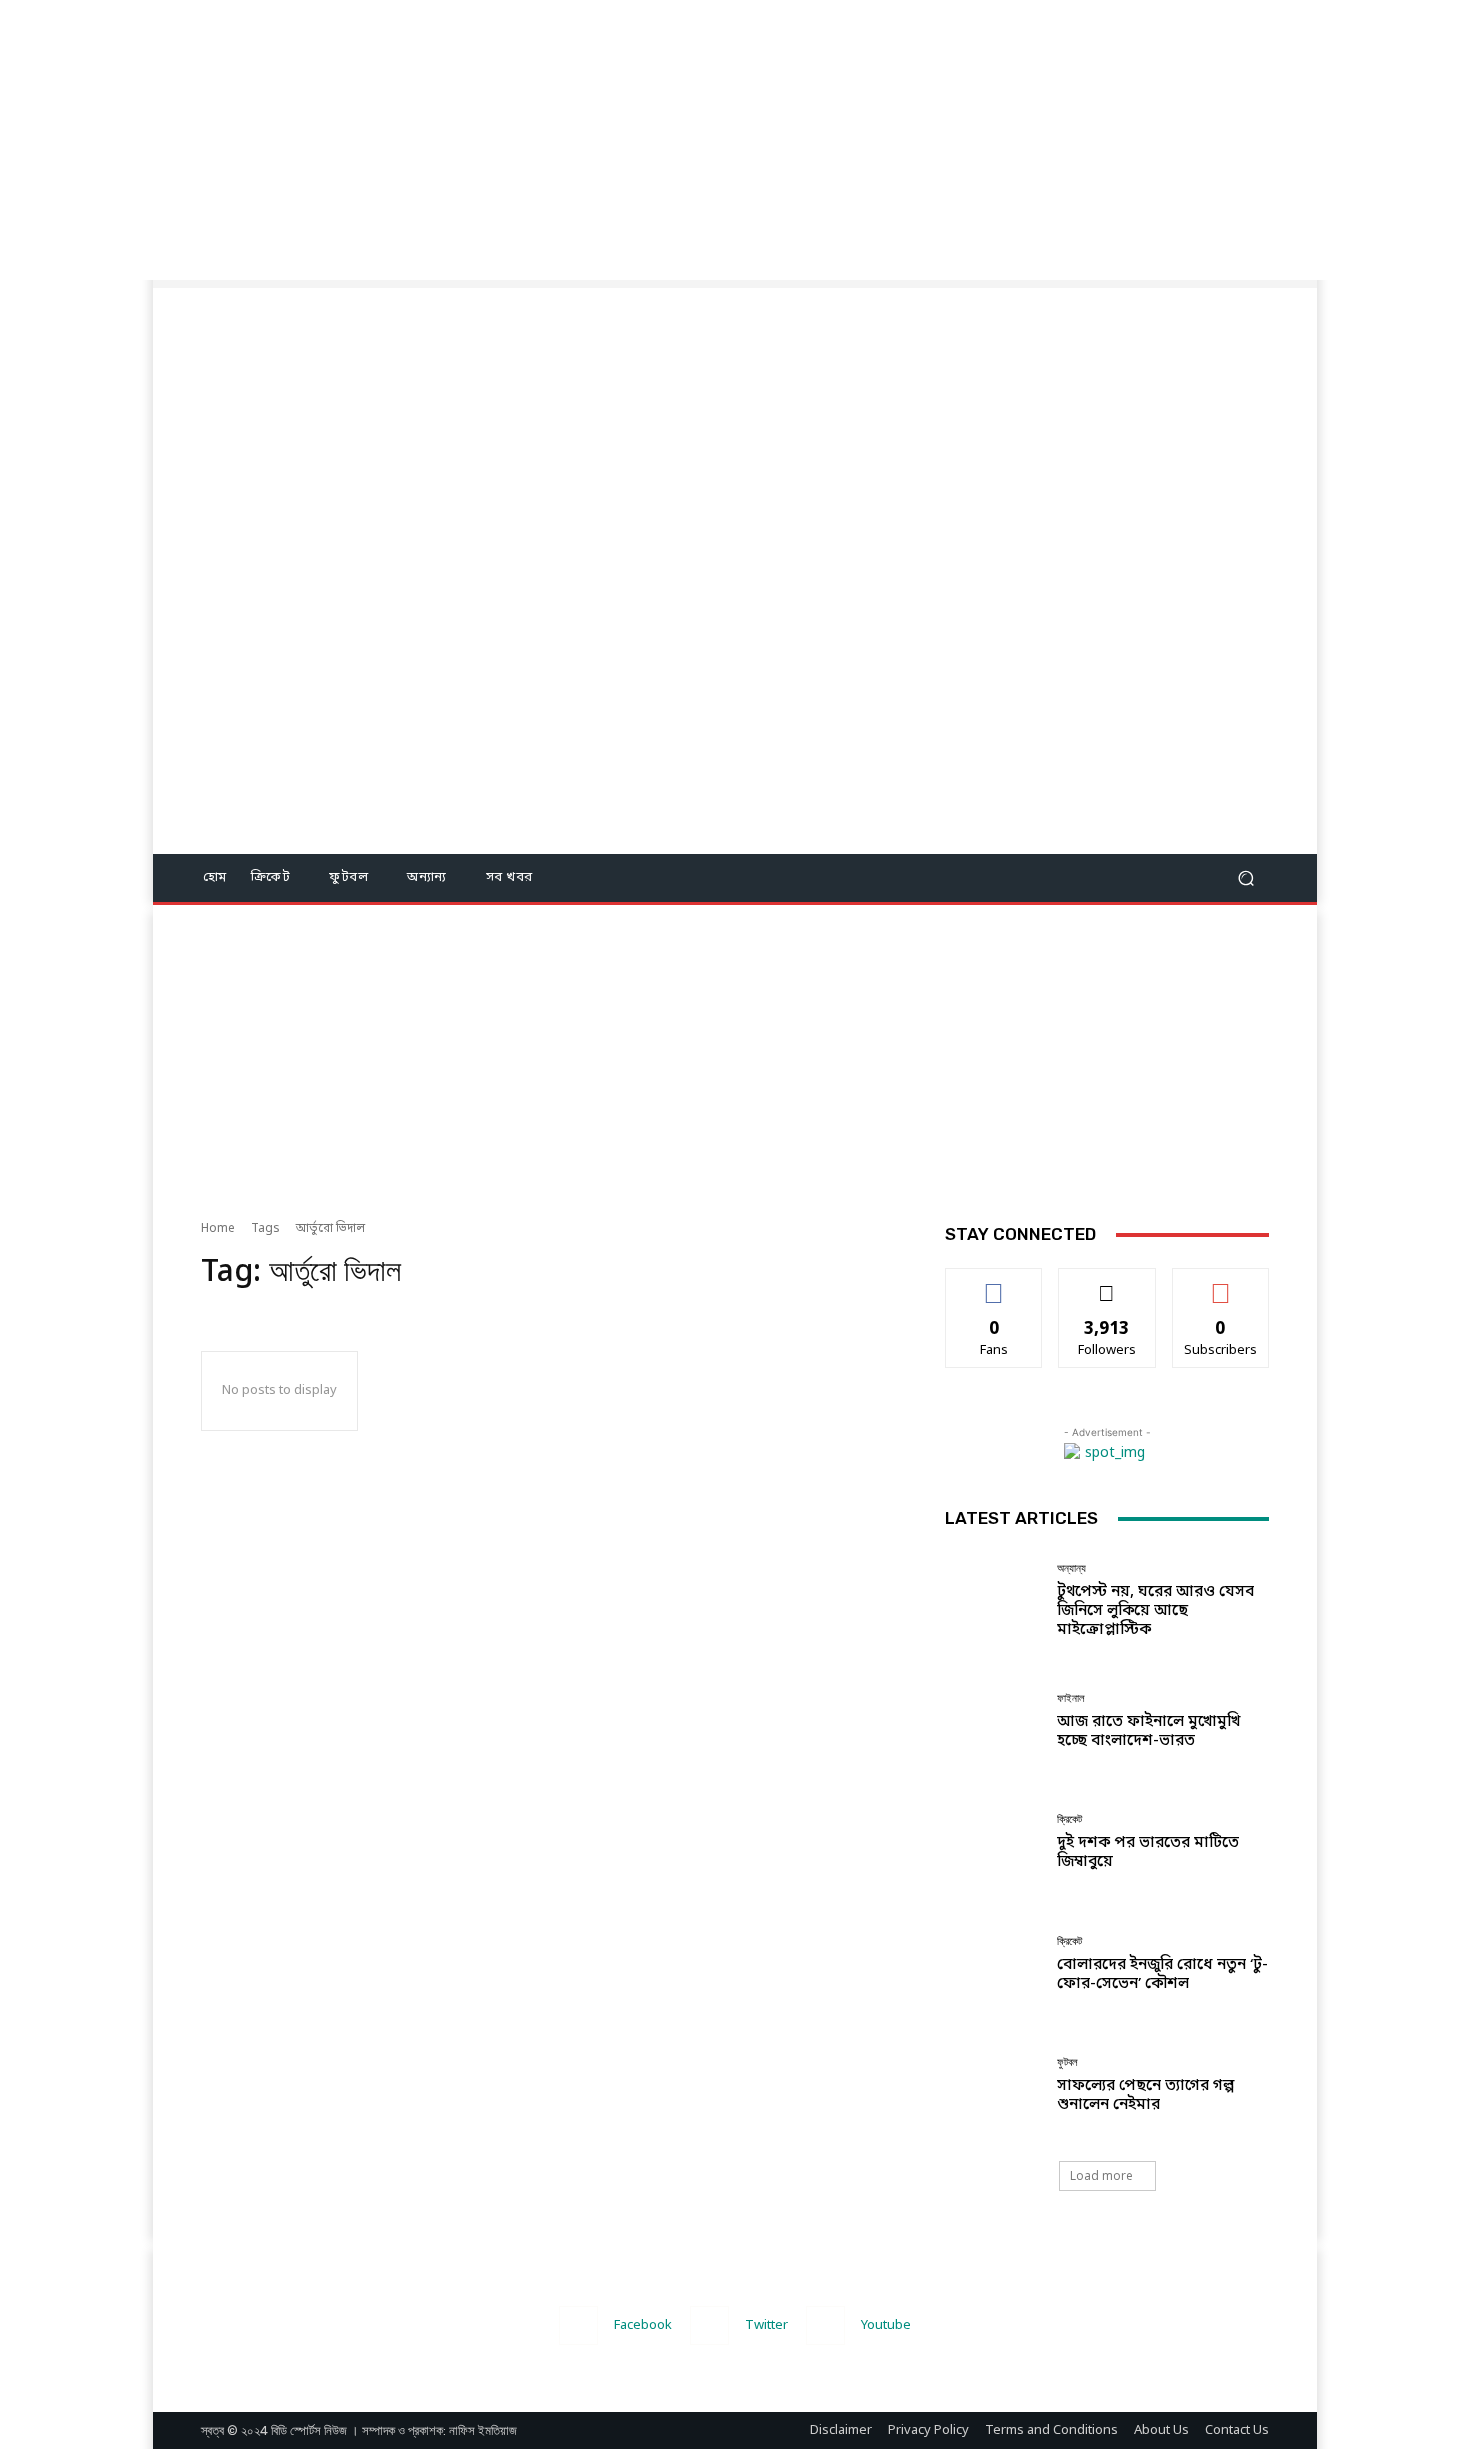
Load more (1101, 2175)
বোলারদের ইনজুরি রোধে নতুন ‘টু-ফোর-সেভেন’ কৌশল (1162, 1974)
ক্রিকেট (1069, 1819)
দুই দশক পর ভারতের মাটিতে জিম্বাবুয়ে (1148, 1852)
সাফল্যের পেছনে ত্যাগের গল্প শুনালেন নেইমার (1145, 2095)
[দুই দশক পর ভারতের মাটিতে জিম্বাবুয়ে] (993, 1842)
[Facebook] (578, 2325)
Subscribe (1220, 1283)
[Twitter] (709, 2325)
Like (994, 1283)
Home (218, 1229)
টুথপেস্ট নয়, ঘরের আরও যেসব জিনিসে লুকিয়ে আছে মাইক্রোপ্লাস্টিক (1155, 1611)
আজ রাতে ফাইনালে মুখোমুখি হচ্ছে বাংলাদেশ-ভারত (1148, 1731)
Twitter (766, 2325)
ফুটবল (1067, 2062)
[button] (1245, 878)
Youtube (886, 2325)
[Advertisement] (600, 140)
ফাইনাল (1071, 1698)
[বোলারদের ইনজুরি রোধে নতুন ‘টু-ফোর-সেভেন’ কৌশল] (993, 1964)
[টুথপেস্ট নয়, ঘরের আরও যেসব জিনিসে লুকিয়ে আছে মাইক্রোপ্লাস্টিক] (993, 1600)
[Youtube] (825, 2325)
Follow (1107, 1283)
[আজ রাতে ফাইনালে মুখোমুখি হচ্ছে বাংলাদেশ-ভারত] (993, 1721)
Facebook (643, 2325)
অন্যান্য (1071, 1568)
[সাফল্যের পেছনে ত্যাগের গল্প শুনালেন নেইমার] (993, 2085)
